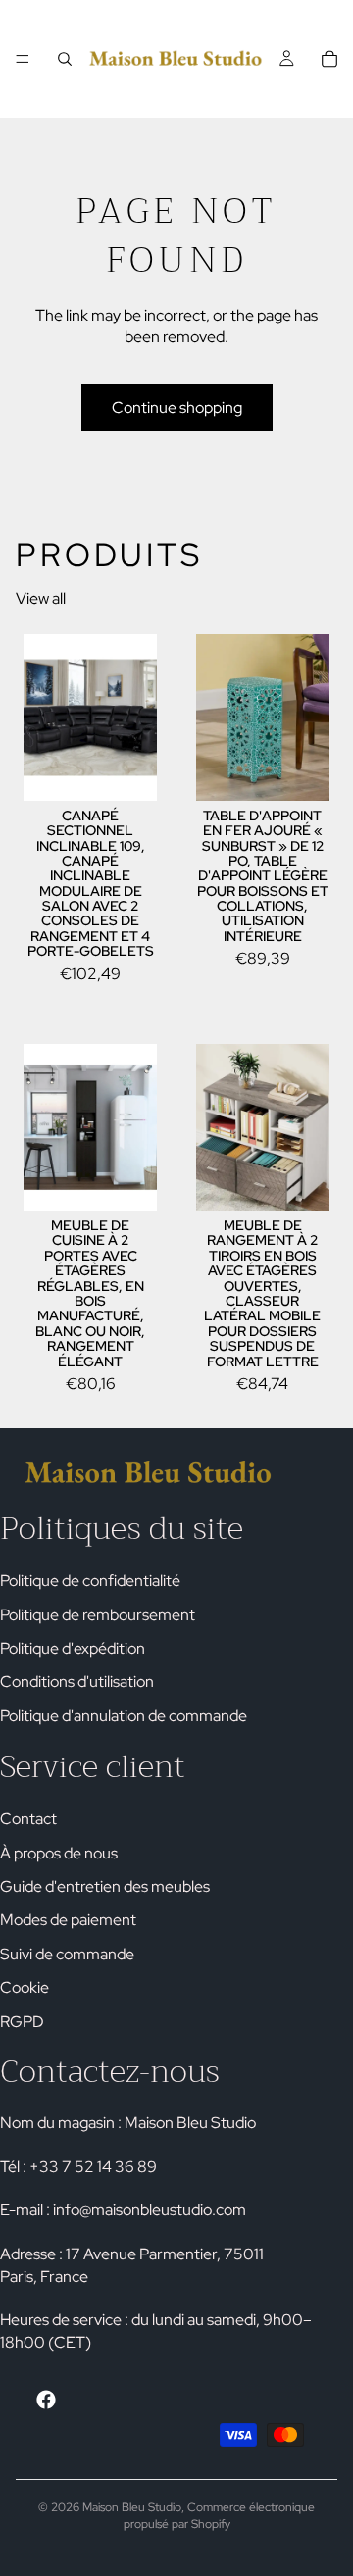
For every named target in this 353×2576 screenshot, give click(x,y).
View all (41, 598)
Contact (28, 1820)
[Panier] (329, 59)
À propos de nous (59, 1853)
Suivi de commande (67, 1954)
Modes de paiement (68, 1921)
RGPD (22, 2022)
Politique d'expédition (73, 1648)
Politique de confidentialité (90, 1581)
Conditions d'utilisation (77, 1683)
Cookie (25, 1988)
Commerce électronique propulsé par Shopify (220, 2516)
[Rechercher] (65, 59)
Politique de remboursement (98, 1615)
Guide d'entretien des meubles (105, 1886)
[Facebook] (46, 2400)
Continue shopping (177, 407)
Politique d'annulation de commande (124, 1716)
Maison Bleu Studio (132, 2507)
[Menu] (23, 59)
